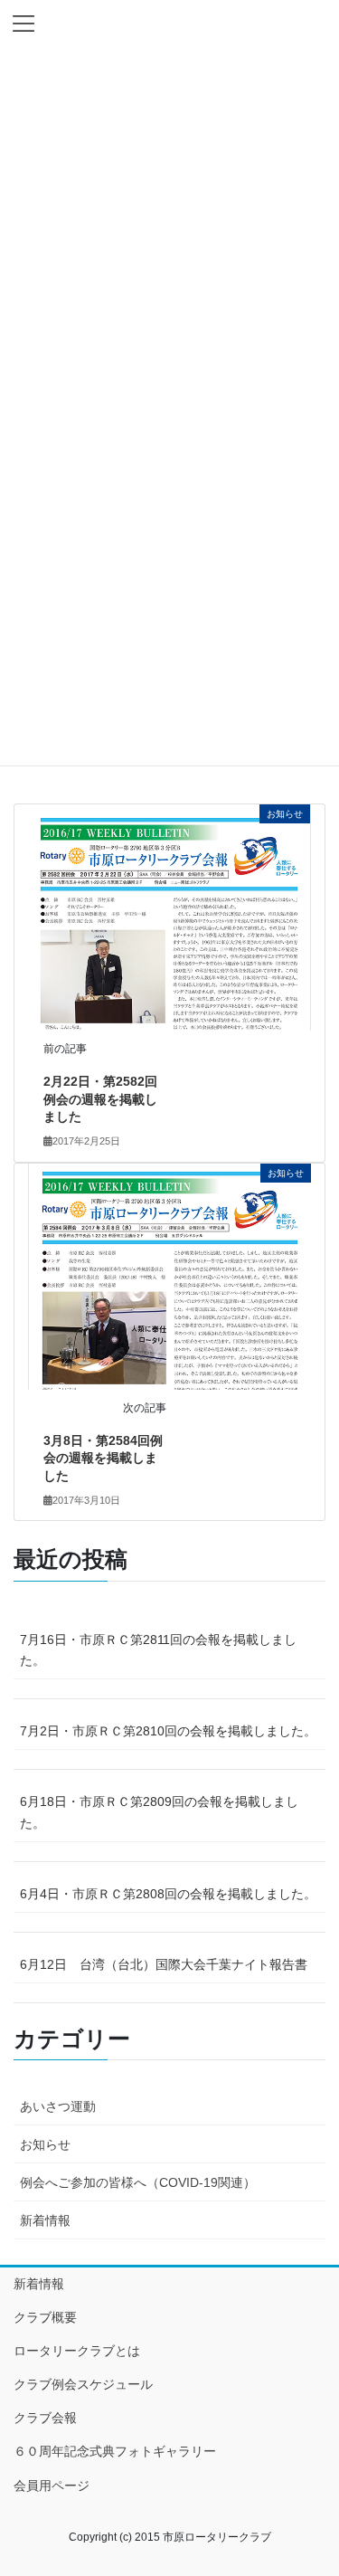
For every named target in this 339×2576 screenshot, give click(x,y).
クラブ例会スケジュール (83, 2384)
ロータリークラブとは (77, 2351)
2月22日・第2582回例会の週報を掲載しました (100, 1099)
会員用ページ (52, 2486)
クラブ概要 (45, 2317)
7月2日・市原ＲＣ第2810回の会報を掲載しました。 (168, 1731)
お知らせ (45, 2144)
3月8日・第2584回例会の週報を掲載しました (103, 1458)
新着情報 (45, 2220)
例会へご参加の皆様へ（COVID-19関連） (138, 2182)
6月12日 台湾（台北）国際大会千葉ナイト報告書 (164, 1964)
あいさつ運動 (58, 2106)
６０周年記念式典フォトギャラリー (115, 2451)
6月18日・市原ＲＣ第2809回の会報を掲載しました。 (159, 1812)
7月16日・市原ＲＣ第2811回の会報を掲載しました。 (158, 1650)
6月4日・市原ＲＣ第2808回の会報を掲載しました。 (168, 1894)
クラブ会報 (45, 2418)
